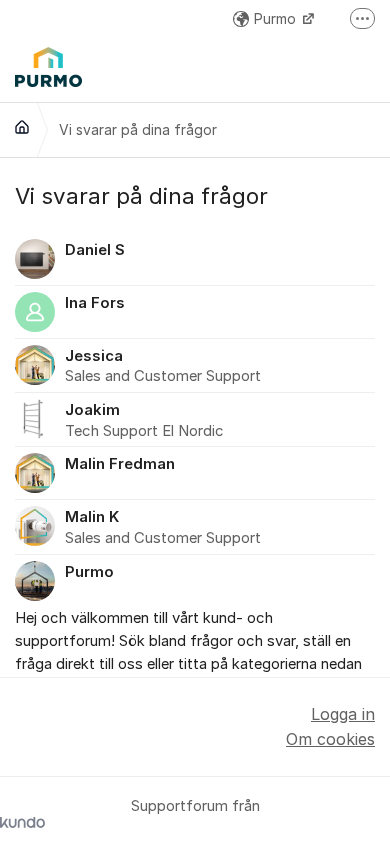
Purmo (277, 18)
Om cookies (330, 739)
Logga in (343, 714)
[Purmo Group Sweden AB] (22, 127)
